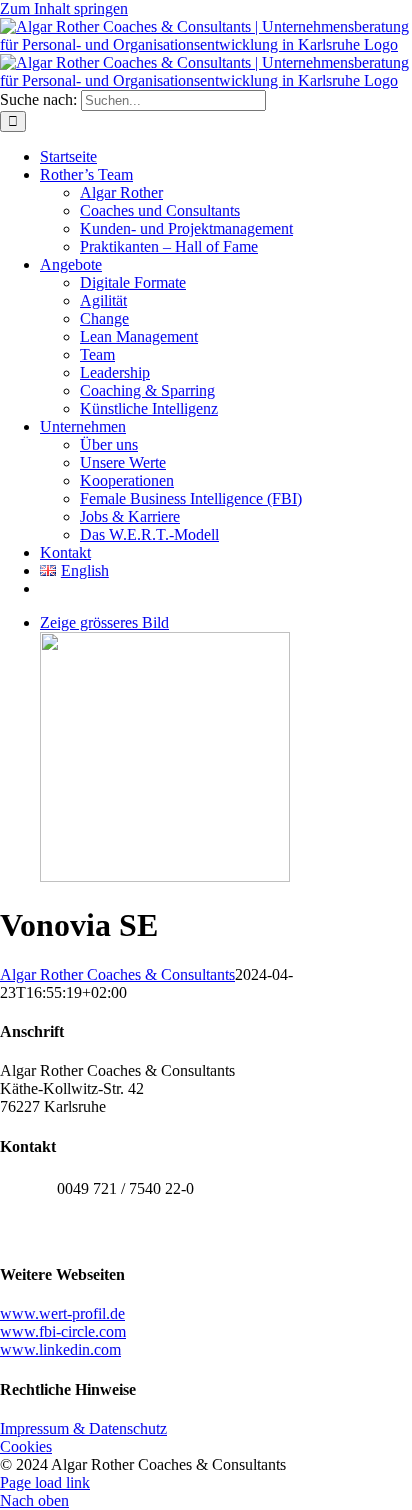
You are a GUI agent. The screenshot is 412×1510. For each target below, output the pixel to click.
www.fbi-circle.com (63, 1331)
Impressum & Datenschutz (83, 1428)
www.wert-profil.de (62, 1313)
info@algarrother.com (126, 1232)
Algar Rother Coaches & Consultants (117, 974)
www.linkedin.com (60, 1349)
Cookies (26, 1446)
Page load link (45, 1482)
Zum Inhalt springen (64, 8)
